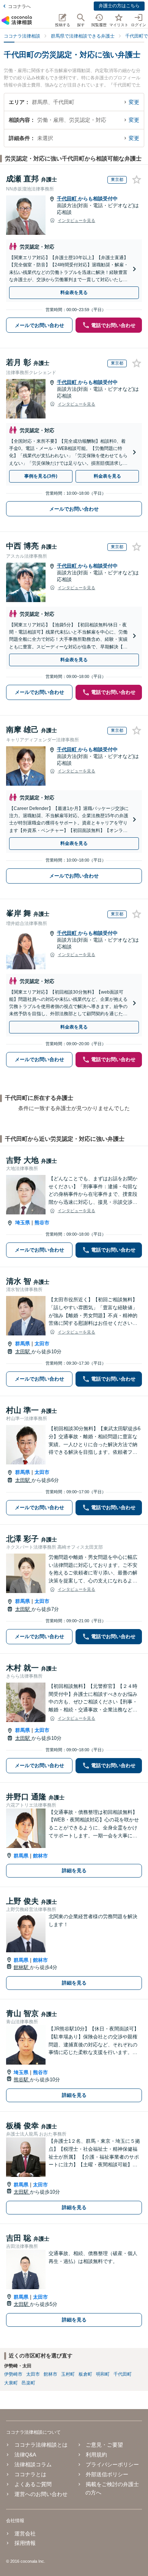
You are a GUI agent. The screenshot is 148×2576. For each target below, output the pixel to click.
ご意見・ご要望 (104, 2445)
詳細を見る (74, 1871)
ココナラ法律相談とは (41, 2445)
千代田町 (68, 199)
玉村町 (68, 2374)
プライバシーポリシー (112, 2464)
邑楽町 (28, 2383)
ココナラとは (30, 2474)
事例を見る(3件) (41, 476)
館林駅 (22, 1967)
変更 (134, 102)
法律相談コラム (33, 2464)
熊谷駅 (22, 2080)
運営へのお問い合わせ (41, 2494)
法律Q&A (25, 2455)
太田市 (42, 1344)
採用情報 (25, 2543)
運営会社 (25, 2534)
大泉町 (11, 2383)
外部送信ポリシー (107, 2474)
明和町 (103, 2374)
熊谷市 (42, 1223)
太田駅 (23, 1352)
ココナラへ (19, 6)
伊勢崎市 (13, 2374)
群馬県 (23, 1344)
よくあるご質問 (33, 2484)
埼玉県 (23, 1223)
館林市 (40, 1856)
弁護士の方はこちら (119, 6)
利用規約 (96, 2455)
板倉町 (85, 2374)
